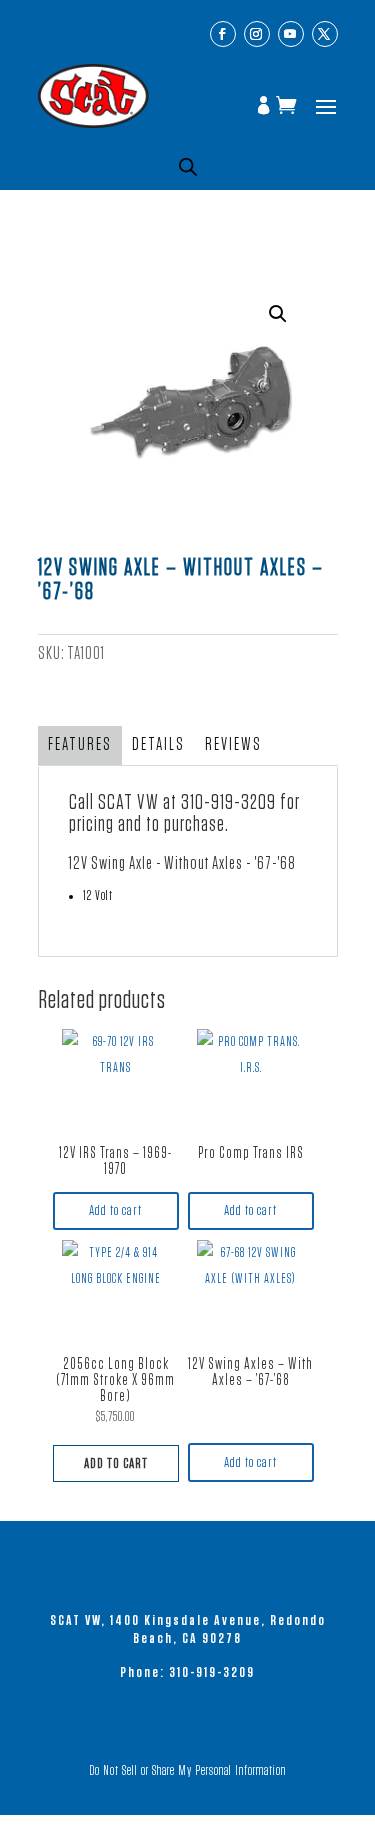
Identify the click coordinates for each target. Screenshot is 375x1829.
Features (80, 745)
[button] (278, 314)
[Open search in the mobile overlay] (188, 167)
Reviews (233, 745)
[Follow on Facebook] (223, 34)
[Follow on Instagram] (257, 34)
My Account (266, 107)
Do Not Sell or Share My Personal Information (187, 1771)
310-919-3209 (228, 802)
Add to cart (115, 1210)
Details (158, 745)
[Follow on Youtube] (291, 34)
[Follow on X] (325, 34)
